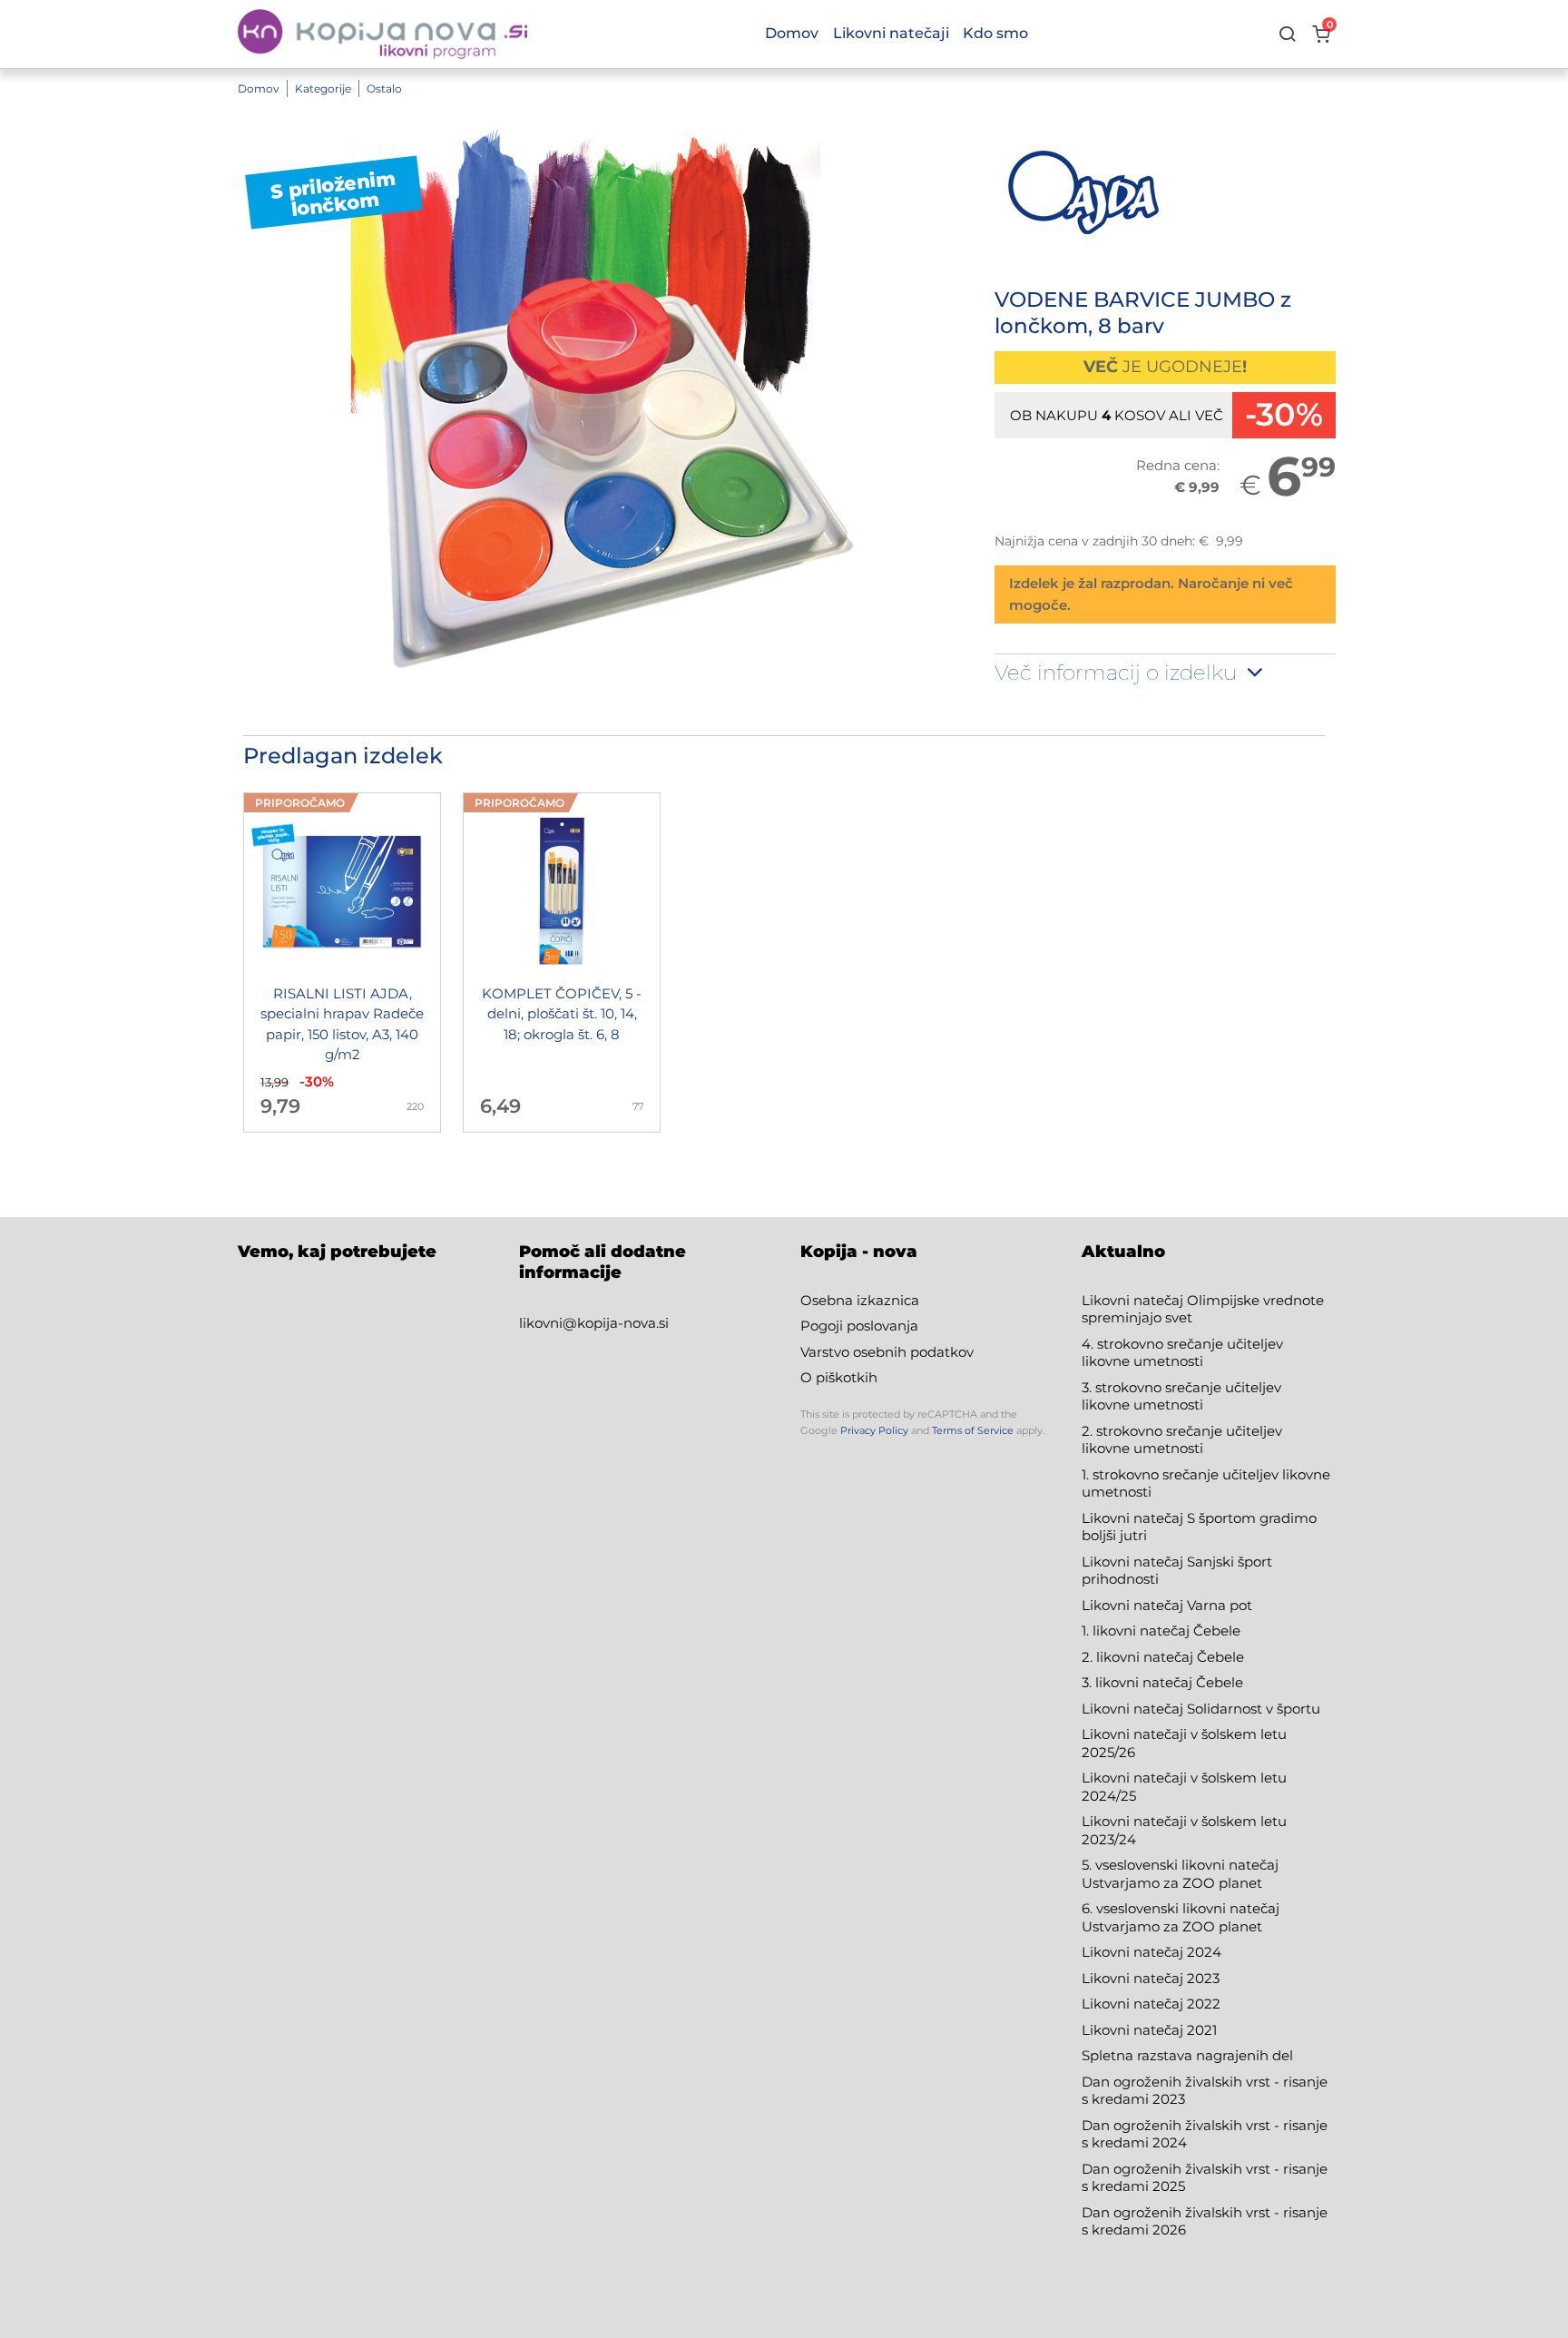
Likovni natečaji (891, 33)
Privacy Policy (874, 1430)
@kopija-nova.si (616, 1323)
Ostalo (384, 88)
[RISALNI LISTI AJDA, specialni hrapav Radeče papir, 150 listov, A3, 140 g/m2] (342, 963)
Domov (259, 88)
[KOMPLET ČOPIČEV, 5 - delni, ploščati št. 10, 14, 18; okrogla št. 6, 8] (562, 963)
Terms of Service (973, 1430)
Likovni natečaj (1134, 2030)
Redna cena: (1178, 465)
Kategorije (323, 88)
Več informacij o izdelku (1118, 673)
